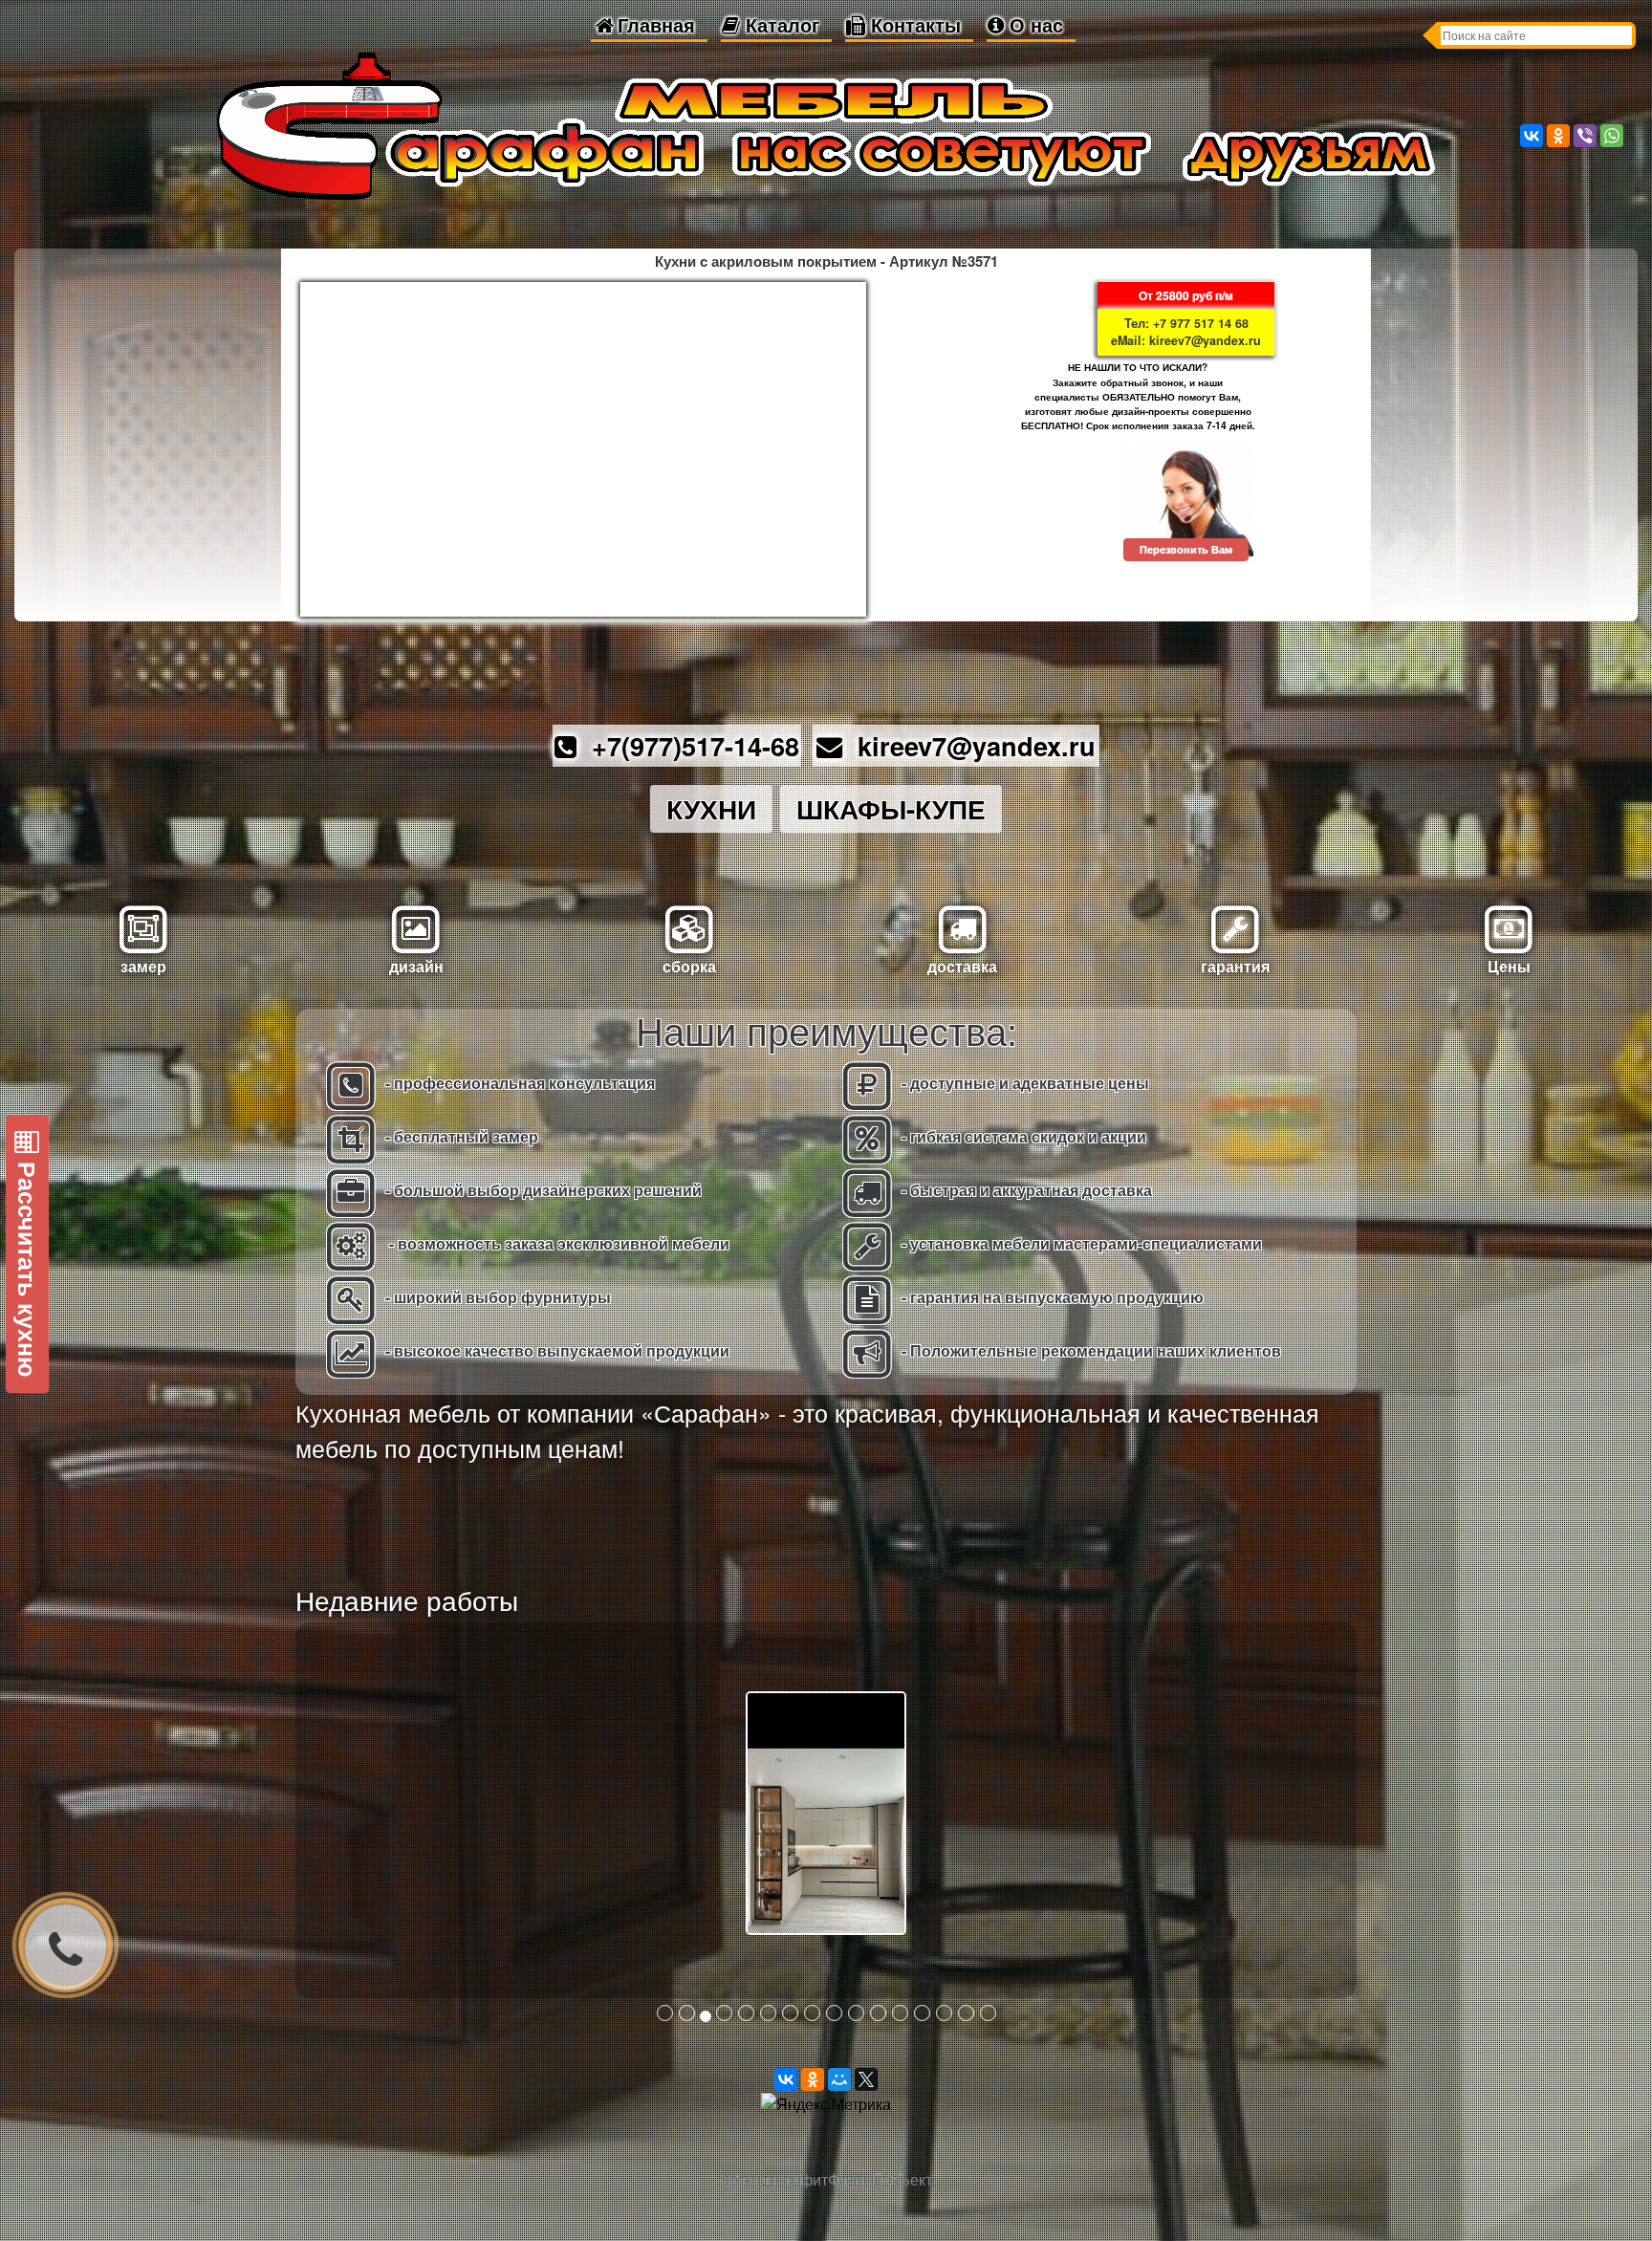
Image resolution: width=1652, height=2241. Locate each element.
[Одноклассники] (1558, 136)
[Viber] (1585, 136)
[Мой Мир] (839, 2079)
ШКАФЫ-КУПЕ (891, 808)
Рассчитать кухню (28, 1266)
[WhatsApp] (1612, 136)
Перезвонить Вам (1186, 549)
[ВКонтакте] (1532, 136)
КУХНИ (711, 808)
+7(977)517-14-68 (688, 745)
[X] (866, 2079)
